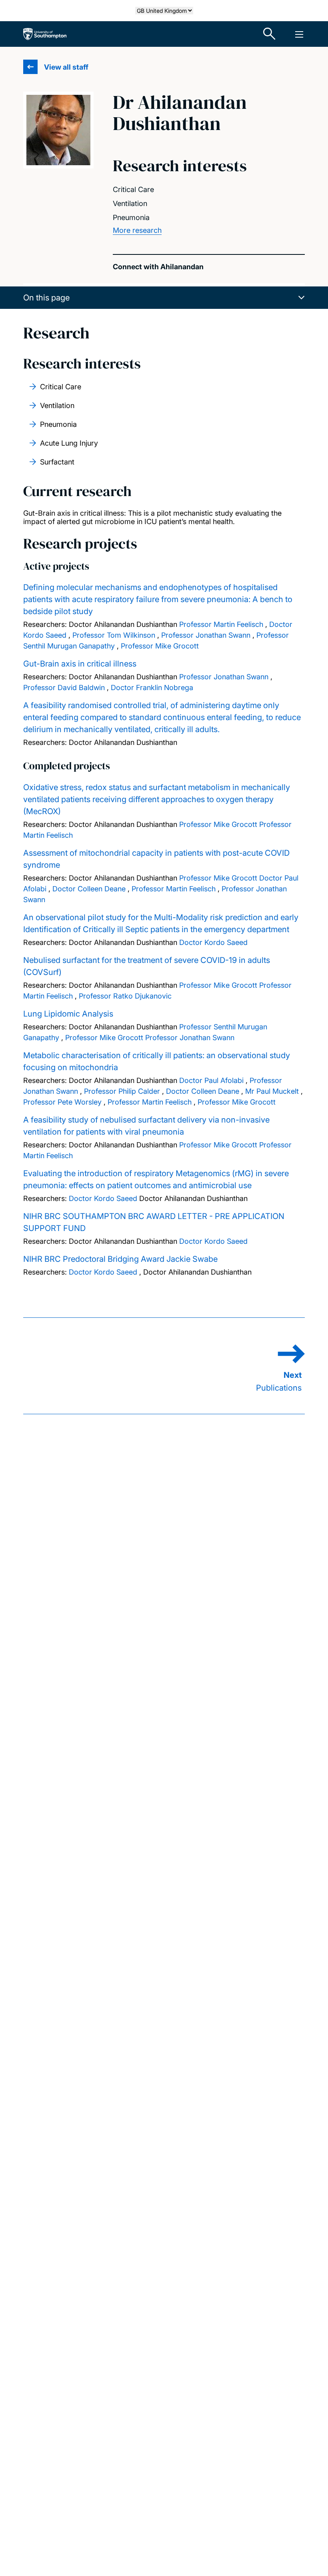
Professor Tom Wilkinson (114, 635)
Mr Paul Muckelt (272, 1091)
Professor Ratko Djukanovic (125, 996)
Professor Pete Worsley (62, 1102)
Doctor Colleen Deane (89, 889)
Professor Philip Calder (122, 1091)
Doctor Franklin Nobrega (152, 688)
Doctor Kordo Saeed (213, 942)
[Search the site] (270, 34)
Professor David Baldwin (64, 688)
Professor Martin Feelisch (221, 624)
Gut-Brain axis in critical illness (80, 664)
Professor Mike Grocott (160, 646)
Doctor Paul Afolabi (211, 1080)
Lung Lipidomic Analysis (68, 1014)
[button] (164, 298)
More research (137, 230)
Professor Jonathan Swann (206, 635)
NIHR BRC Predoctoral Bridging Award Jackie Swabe (120, 1259)
